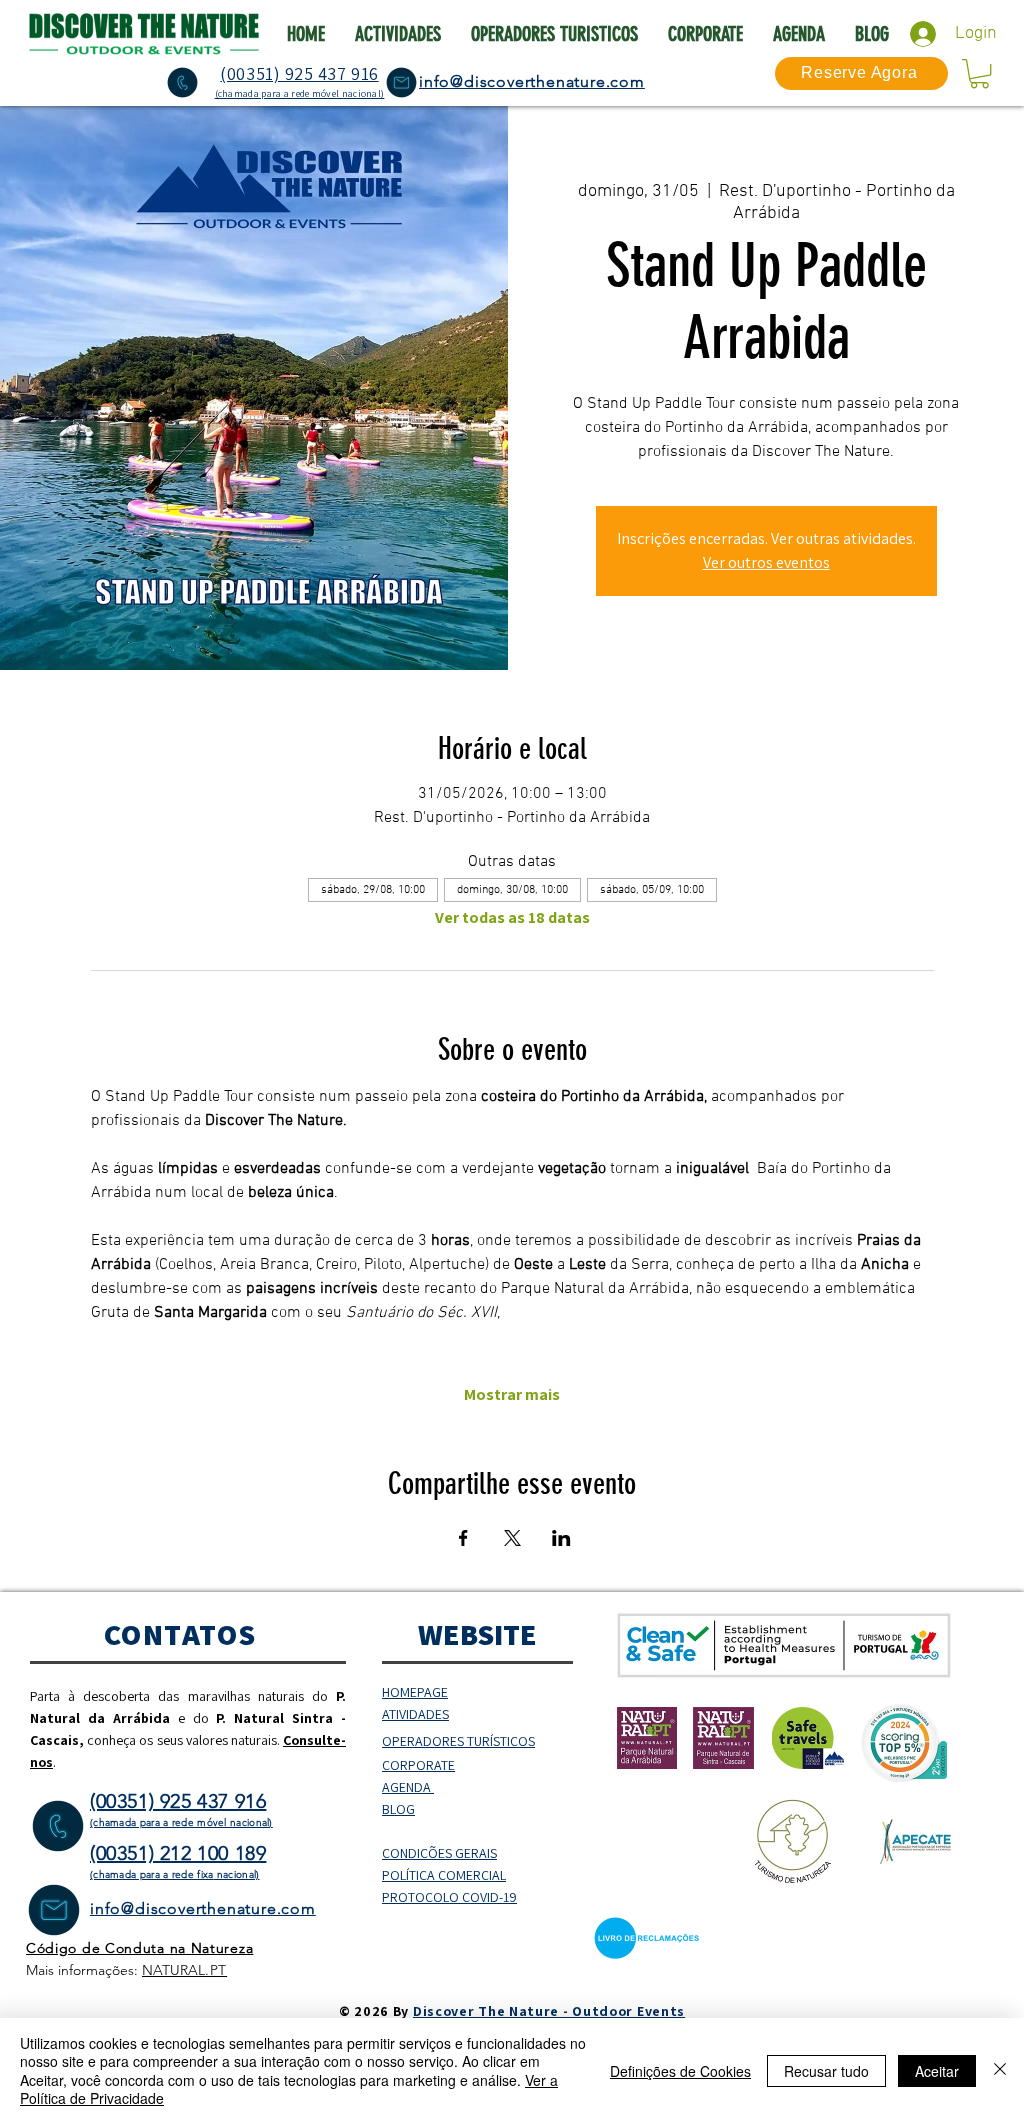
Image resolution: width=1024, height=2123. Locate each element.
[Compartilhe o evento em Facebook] (463, 1538)
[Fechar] (1000, 2070)
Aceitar (937, 2071)
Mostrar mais (512, 1395)
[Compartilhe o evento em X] (512, 1538)
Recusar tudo (826, 2071)
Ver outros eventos (766, 562)
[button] (979, 73)
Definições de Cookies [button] (680, 2071)
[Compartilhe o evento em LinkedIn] (561, 1538)
